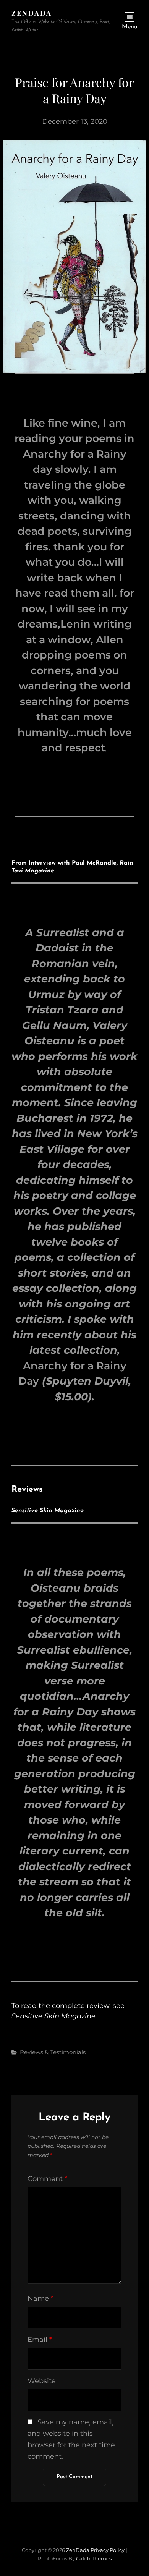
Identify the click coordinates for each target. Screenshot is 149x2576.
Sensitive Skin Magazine (53, 2016)
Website (42, 2381)
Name (40, 2298)
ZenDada (32, 13)
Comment (47, 2179)
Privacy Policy (108, 2550)
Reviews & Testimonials (53, 2052)
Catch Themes (94, 2558)
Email (40, 2340)
